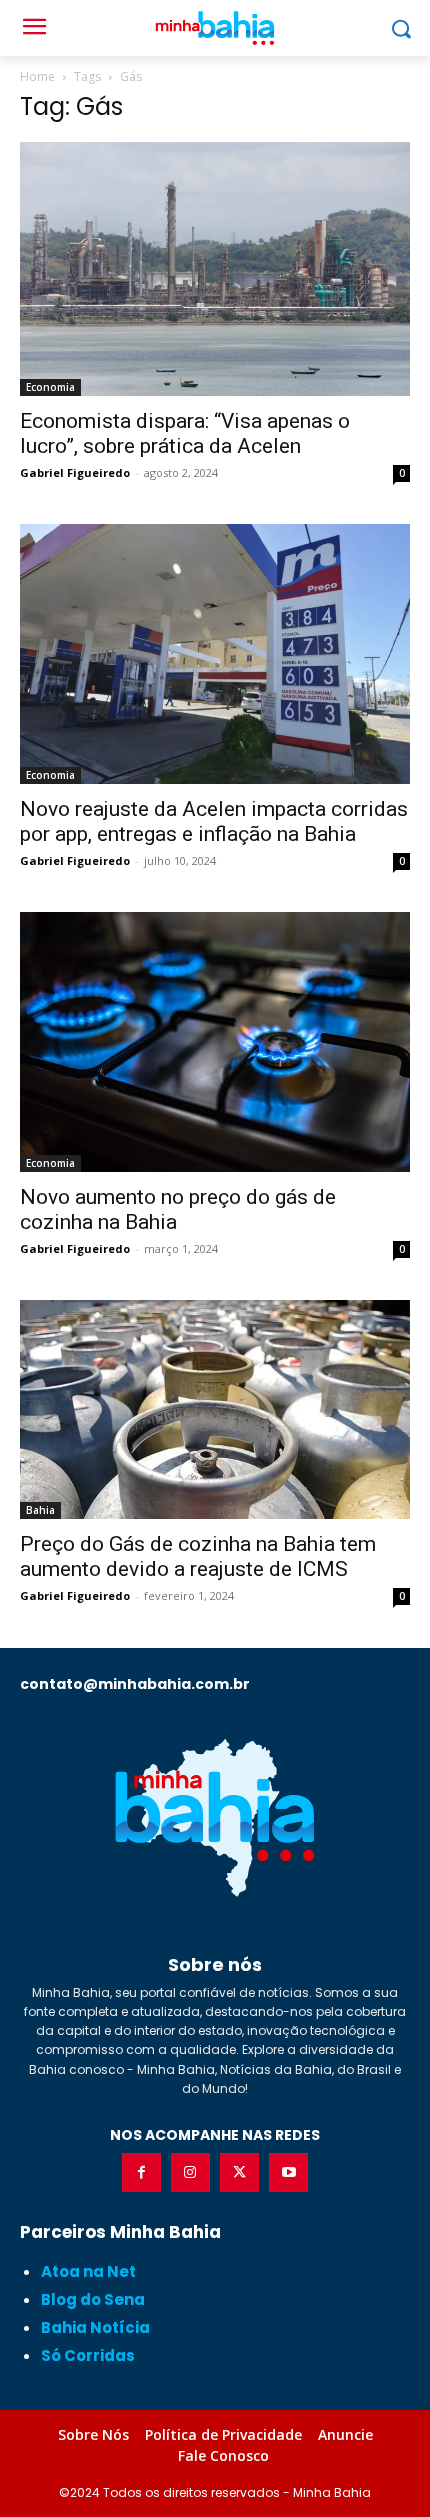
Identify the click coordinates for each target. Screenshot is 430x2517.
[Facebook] (141, 2172)
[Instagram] (190, 2172)
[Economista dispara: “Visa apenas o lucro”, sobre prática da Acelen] (215, 269)
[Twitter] (239, 2172)
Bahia (40, 1510)
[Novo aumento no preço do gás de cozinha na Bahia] (215, 1042)
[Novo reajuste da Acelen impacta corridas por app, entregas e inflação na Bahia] (215, 654)
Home (37, 76)
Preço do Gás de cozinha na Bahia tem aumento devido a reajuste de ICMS (198, 1556)
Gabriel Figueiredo (75, 472)
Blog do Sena (93, 2299)
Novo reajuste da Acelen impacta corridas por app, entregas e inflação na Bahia (214, 821)
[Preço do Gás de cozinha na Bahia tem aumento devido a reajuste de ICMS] (215, 1409)
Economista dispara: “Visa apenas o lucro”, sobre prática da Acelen (185, 433)
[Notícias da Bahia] (215, 1817)
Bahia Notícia (95, 2327)
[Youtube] (288, 2172)
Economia (50, 387)
